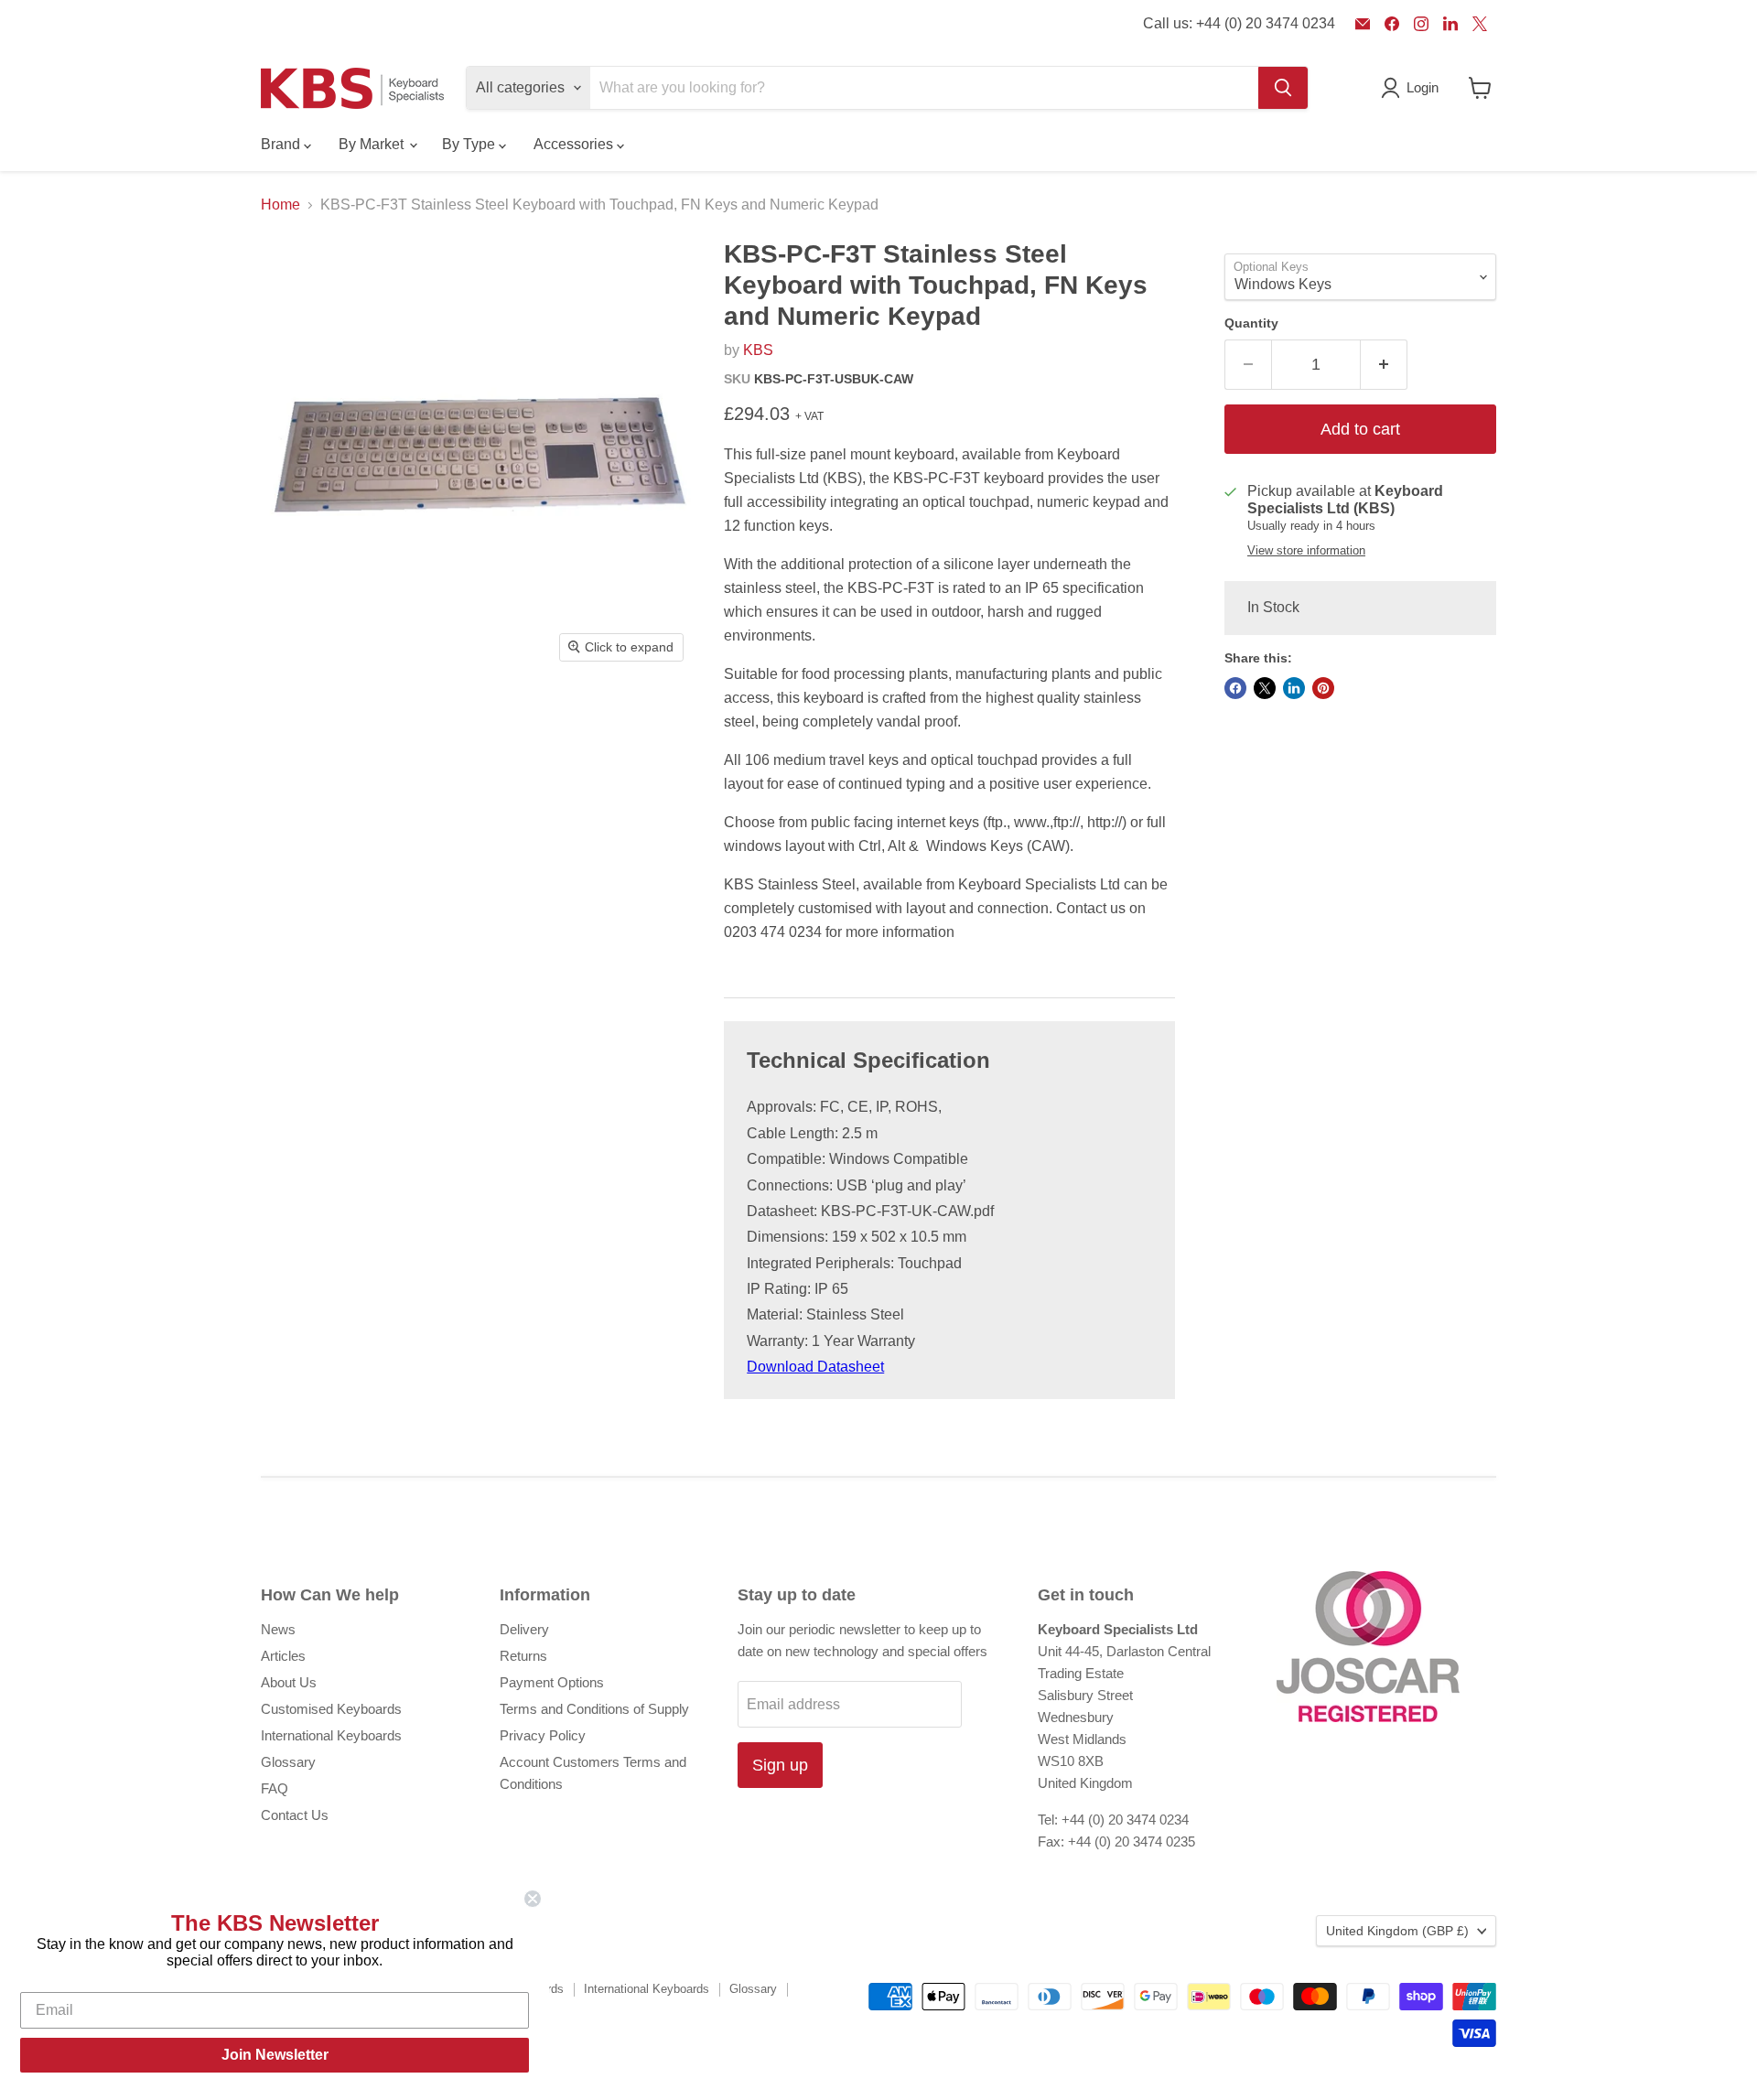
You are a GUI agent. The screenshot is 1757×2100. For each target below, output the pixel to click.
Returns (523, 1656)
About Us (289, 1682)
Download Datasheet (815, 1367)
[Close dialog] (533, 1899)
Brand (282, 144)
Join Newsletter (275, 2055)
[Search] (1283, 88)
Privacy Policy (543, 1735)
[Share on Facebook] (1235, 688)
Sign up (780, 1765)
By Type (470, 144)
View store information (1306, 551)
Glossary (288, 1762)
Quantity (1251, 323)
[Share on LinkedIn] (1294, 688)
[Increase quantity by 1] (1384, 365)
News (278, 1629)
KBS (758, 350)
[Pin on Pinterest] (1323, 688)
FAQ (275, 1788)
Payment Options (552, 1682)
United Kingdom (1397, 1931)
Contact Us (295, 1815)
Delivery (524, 1629)
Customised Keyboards (331, 1709)
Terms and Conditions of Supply (594, 1709)
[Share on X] (1265, 688)
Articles (283, 1656)
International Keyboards (331, 1735)
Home (280, 205)
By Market (373, 144)
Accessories (575, 144)
